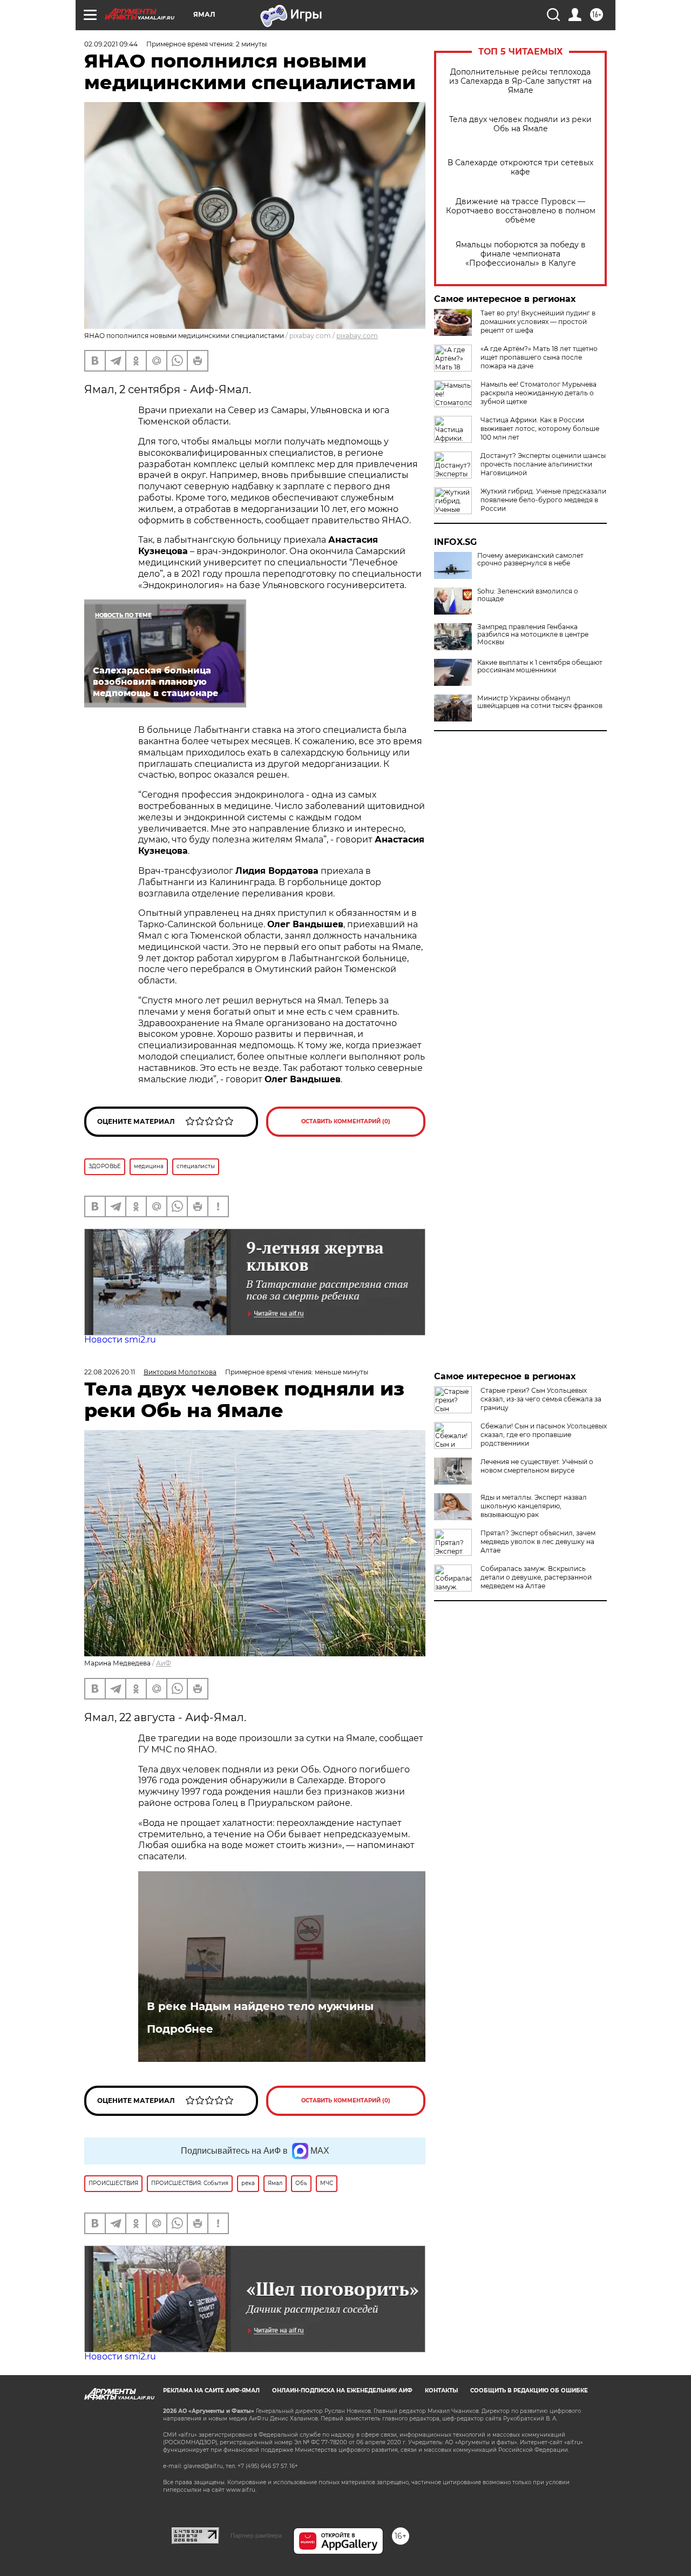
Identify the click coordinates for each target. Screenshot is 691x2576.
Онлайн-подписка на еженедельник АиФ (342, 2390)
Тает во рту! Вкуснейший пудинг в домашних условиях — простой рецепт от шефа (538, 322)
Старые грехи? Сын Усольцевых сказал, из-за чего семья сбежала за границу (541, 1399)
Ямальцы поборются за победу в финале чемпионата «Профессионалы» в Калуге (521, 254)
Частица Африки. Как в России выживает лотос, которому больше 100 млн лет (540, 429)
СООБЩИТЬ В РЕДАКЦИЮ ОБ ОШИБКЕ (529, 2390)
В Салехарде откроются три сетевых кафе (520, 167)
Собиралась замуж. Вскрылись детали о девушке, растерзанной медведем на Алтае (536, 1577)
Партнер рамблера (256, 2535)
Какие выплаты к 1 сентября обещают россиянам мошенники (540, 666)
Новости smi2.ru (120, 1340)
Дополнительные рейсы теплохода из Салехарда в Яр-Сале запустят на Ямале (520, 81)
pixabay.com (357, 336)
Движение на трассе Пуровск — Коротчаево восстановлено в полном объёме (521, 211)
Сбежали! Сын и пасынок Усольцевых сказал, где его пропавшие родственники (544, 1435)
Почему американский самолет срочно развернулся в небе (530, 559)
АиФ (164, 1663)
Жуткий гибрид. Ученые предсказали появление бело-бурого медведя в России (543, 500)
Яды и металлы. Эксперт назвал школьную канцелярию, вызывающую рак (534, 1506)
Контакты (441, 2390)
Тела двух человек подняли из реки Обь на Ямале (520, 124)
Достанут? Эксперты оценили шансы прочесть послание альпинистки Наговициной (543, 464)
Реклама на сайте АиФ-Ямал (211, 2390)
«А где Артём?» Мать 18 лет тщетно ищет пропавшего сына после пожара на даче (539, 357)
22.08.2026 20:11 (110, 1372)
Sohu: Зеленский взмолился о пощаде (528, 595)
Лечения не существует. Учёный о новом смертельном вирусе (537, 1466)
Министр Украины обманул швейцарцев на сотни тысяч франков (540, 702)
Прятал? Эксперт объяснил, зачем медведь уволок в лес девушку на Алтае (538, 1542)
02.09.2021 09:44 (111, 44)
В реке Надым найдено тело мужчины (260, 2006)
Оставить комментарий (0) (346, 1121)
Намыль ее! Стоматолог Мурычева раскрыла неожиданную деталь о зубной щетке (538, 393)
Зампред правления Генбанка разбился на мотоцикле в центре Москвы (533, 635)
